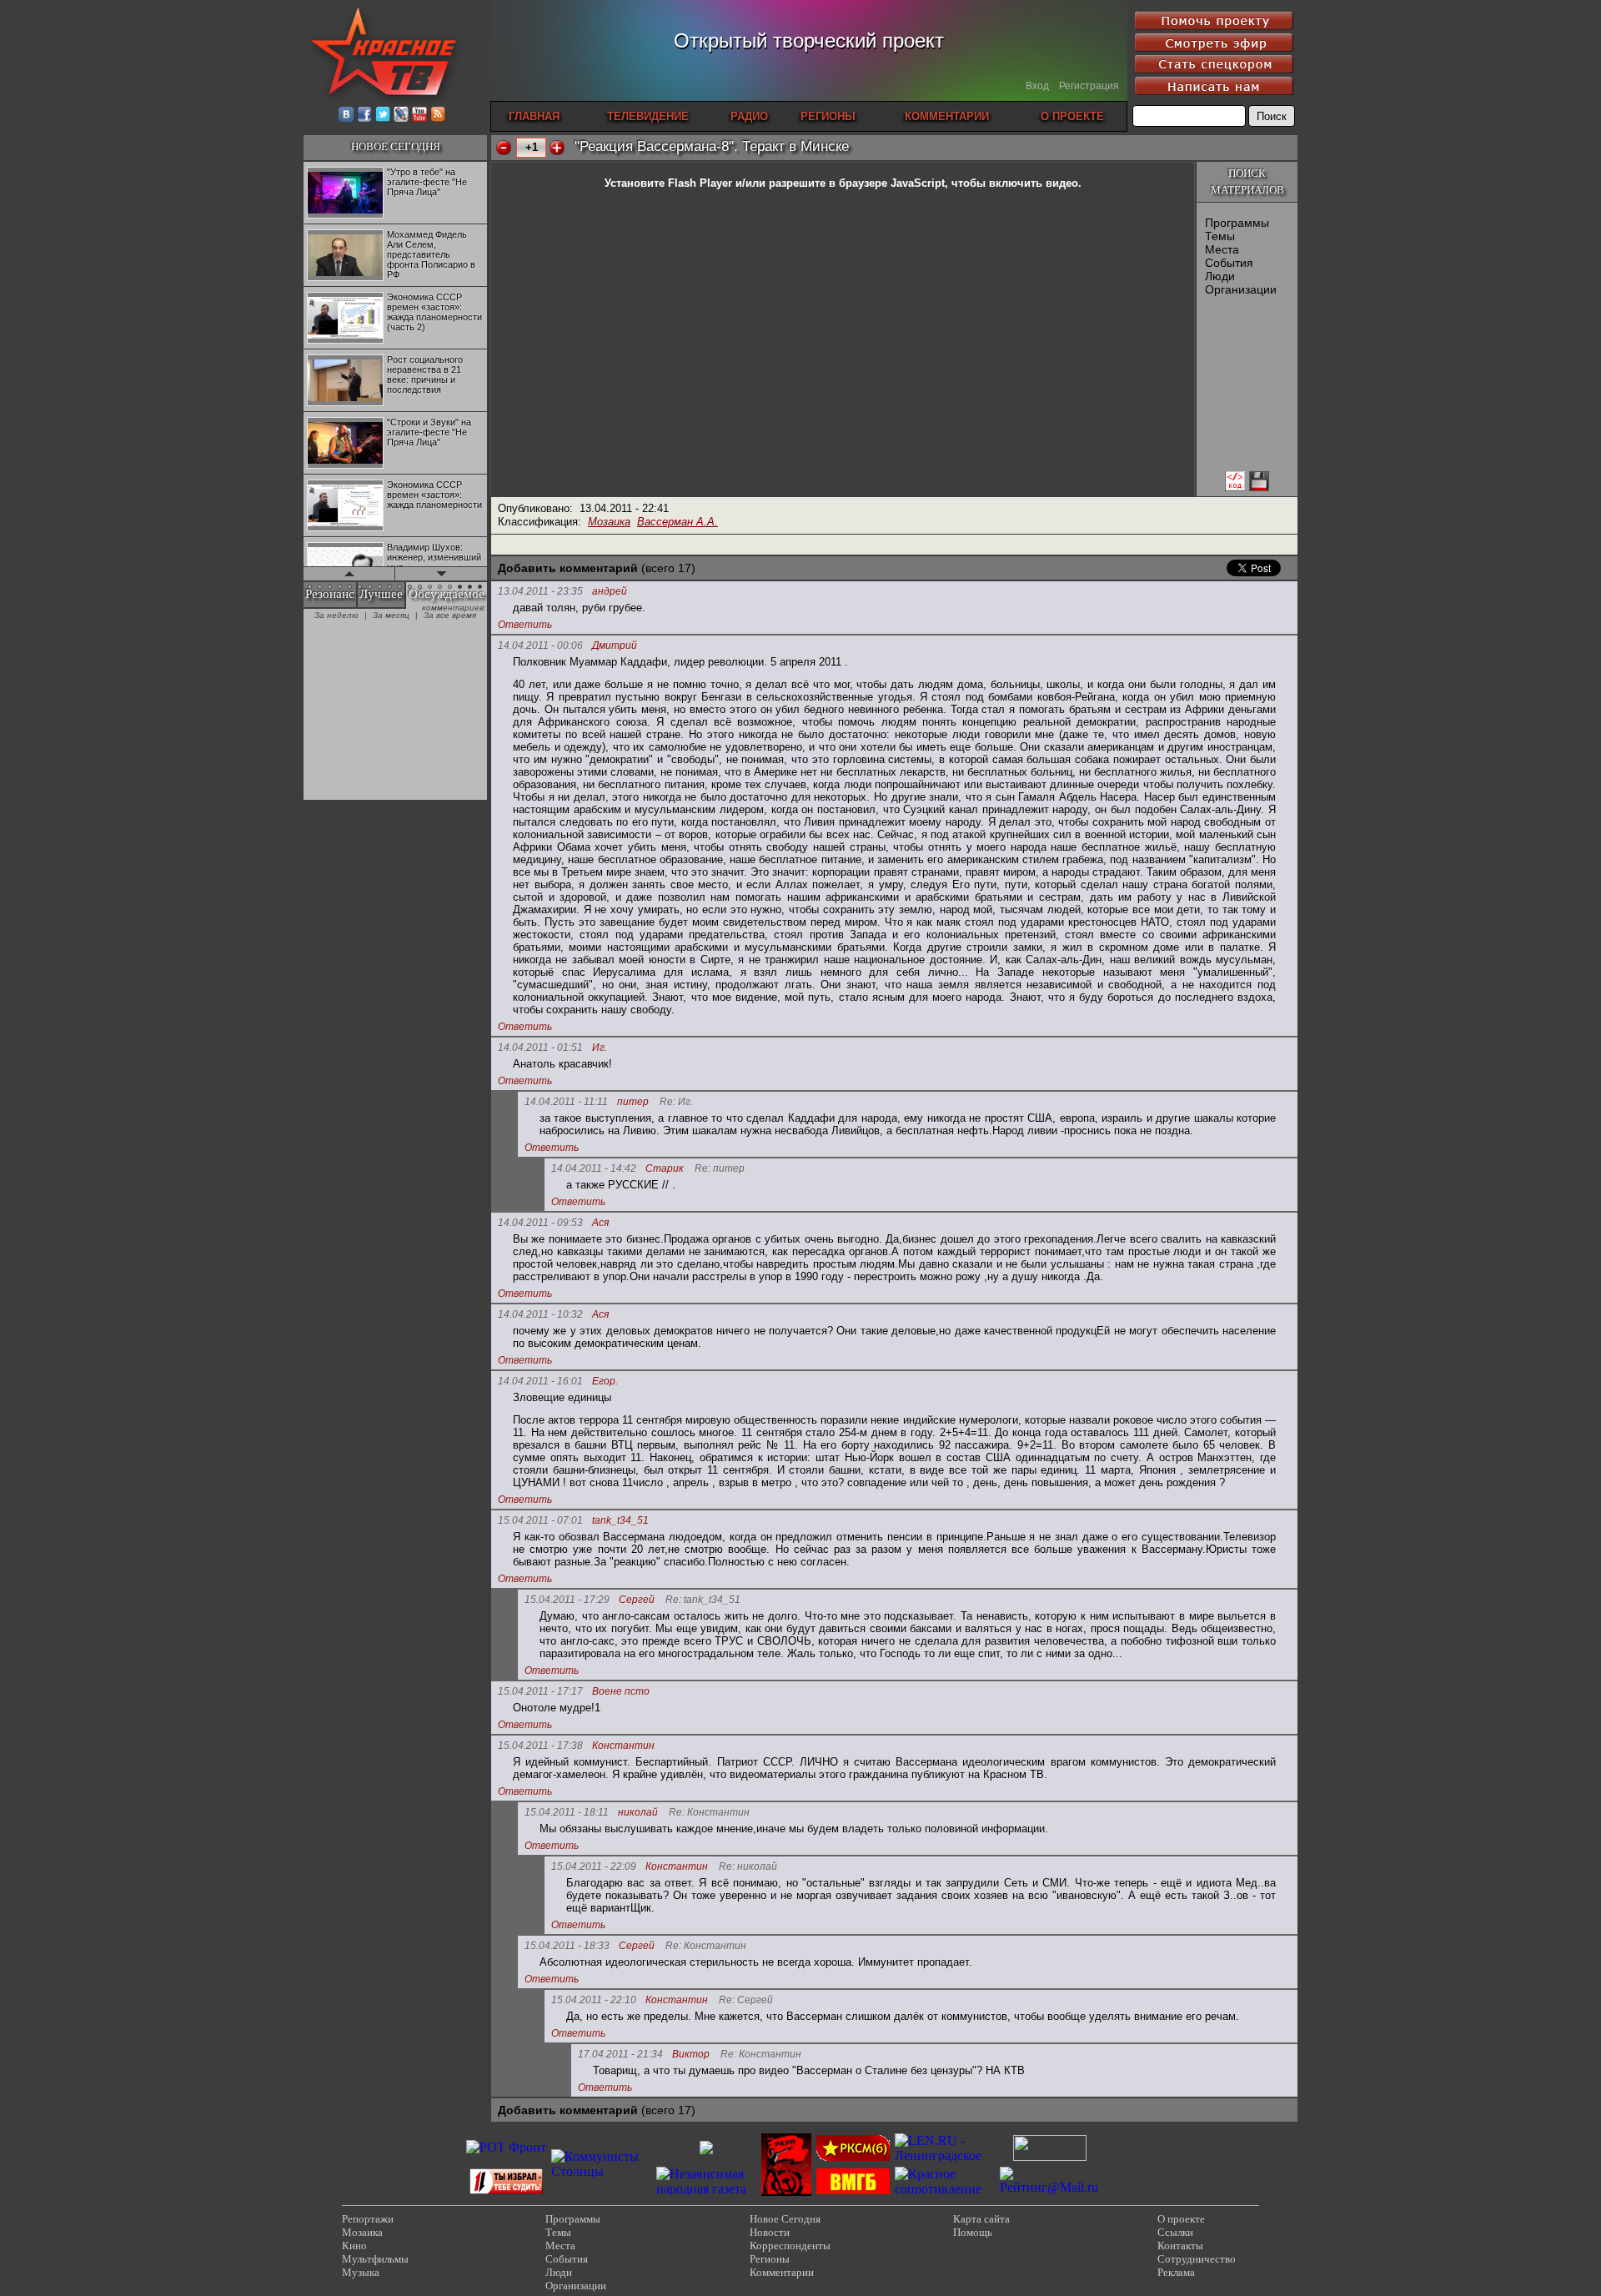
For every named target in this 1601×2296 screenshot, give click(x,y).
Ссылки (1175, 2232)
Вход (1037, 86)
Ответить (525, 625)
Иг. (600, 1048)
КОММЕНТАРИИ (947, 116)
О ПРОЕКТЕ (1072, 116)
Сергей (637, 1600)
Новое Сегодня (785, 2219)
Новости (770, 2232)
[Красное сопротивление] (945, 2189)
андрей (610, 592)
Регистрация (1089, 86)
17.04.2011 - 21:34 (620, 2054)
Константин (623, 1746)
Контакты (1180, 2246)
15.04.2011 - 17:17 (540, 1691)
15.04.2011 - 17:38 (540, 1746)
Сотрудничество (1197, 2259)
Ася (600, 1223)
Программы (1237, 223)
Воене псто (621, 1692)
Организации (1241, 289)
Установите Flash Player (668, 183)
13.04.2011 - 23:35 (540, 591)
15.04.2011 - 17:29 (567, 1600)
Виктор (691, 2055)
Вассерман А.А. (678, 522)
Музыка (361, 2272)
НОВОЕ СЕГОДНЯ (396, 146)
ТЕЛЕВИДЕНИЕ (648, 116)
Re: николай (748, 1867)
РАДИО (749, 116)
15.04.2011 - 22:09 (594, 1866)
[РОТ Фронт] (506, 2147)
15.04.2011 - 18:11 (567, 1812)
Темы (1220, 236)
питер (633, 1102)
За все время (450, 615)
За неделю (336, 615)
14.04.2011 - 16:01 (540, 1381)
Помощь (973, 2232)
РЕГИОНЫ (828, 116)
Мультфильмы (375, 2259)
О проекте (1181, 2219)
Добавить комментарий (568, 568)
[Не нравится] (504, 148)
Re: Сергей (746, 2000)
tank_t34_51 (620, 1521)
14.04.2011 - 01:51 (540, 1048)
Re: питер (720, 1169)
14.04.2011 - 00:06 (540, 646)
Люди (1220, 276)
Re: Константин (709, 1813)
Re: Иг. (676, 1102)
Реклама (1176, 2272)
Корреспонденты (790, 2246)
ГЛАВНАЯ (534, 116)
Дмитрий (615, 646)
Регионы (770, 2259)
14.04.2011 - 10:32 (540, 1314)
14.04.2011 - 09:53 (540, 1223)
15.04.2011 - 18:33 (567, 1946)
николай (638, 1813)
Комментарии (782, 2272)
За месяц (391, 615)
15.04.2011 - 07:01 (540, 1520)
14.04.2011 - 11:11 (566, 1102)
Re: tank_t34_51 (703, 1600)
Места (1222, 249)
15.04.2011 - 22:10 (594, 2000)
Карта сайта (981, 2219)
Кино (354, 2246)
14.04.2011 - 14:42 (594, 1168)
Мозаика (609, 522)
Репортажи (368, 2219)
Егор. (605, 1382)
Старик (665, 1169)
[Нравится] (557, 148)
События (1229, 263)
